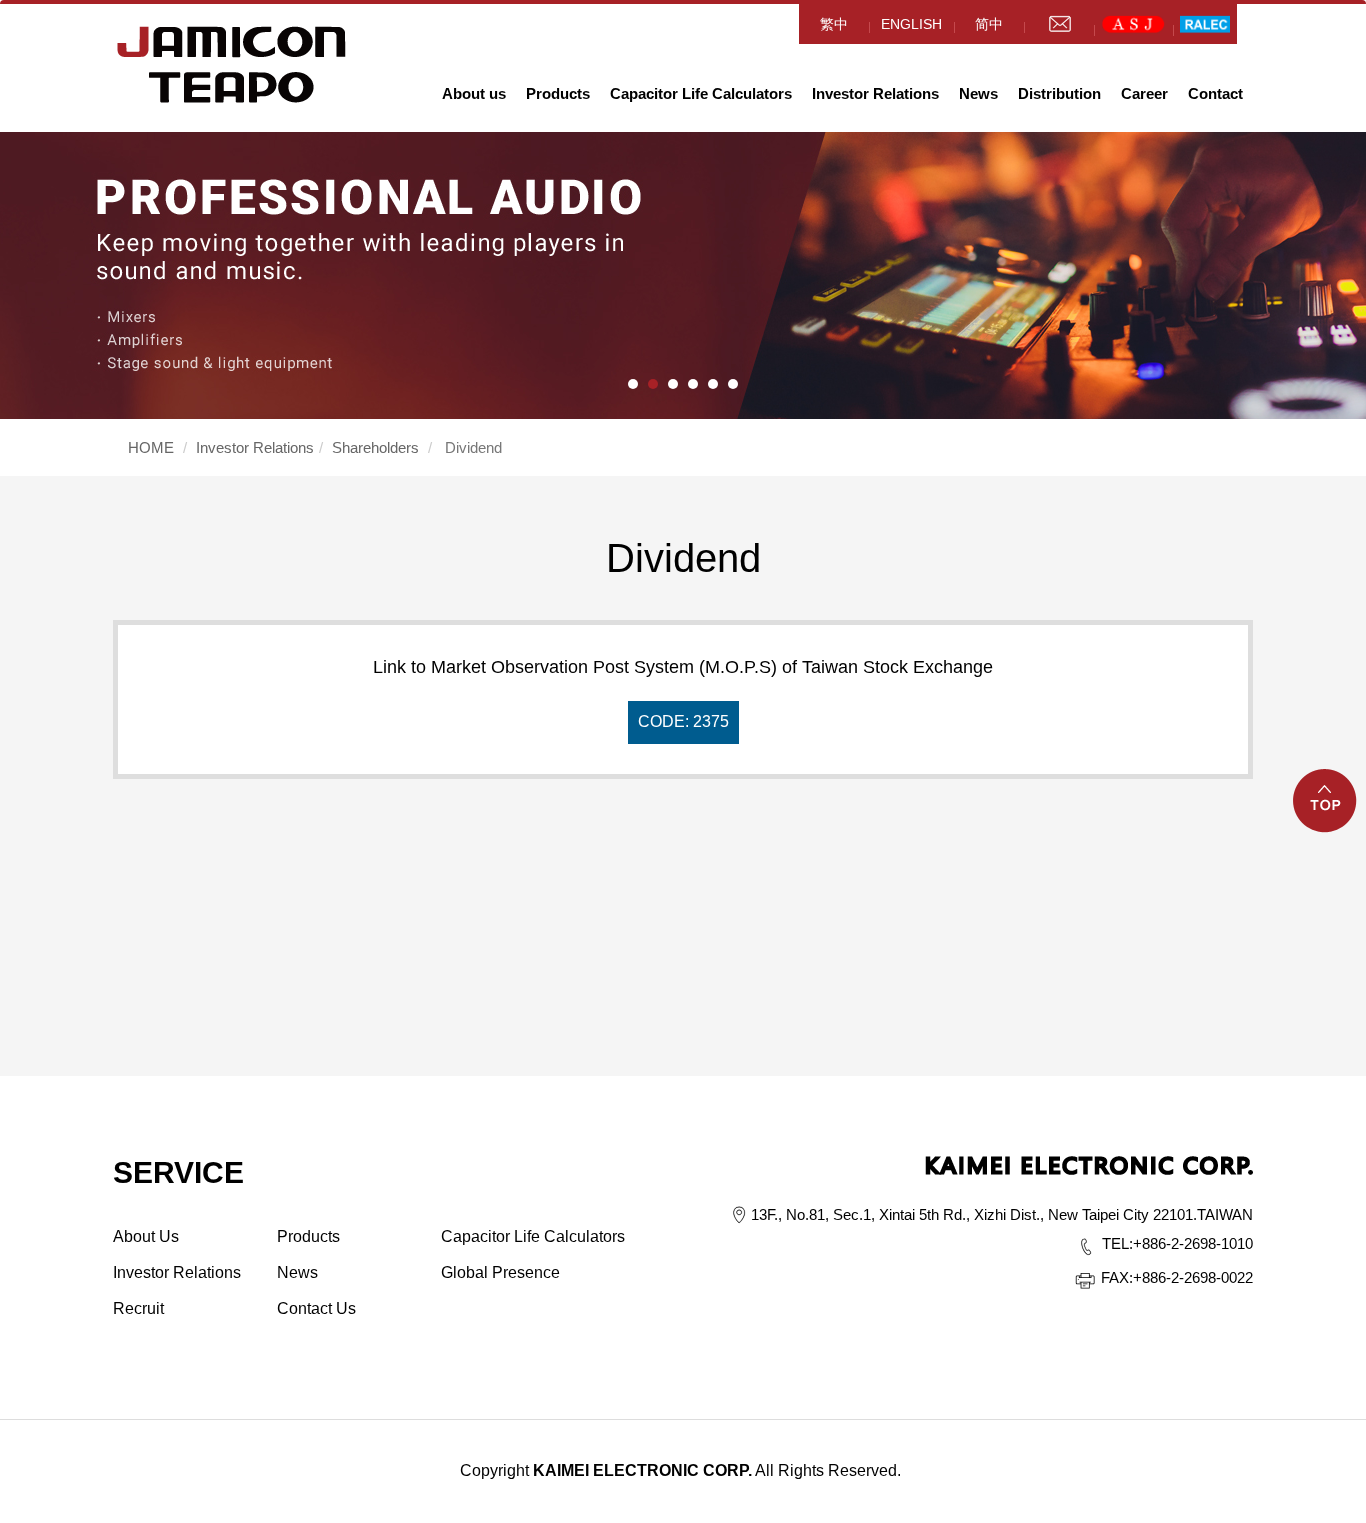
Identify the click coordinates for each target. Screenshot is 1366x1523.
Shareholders (375, 447)
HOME (232, 64)
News (978, 93)
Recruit (138, 1308)
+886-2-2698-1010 (1177, 1243)
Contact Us (316, 1308)
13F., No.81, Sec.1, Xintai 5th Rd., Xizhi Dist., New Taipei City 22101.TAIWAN (1002, 1214)
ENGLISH (911, 24)
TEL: (1117, 1243)
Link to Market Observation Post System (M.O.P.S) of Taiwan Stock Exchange (683, 693)
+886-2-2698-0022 (1177, 1277)
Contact (1215, 93)
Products (558, 93)
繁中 (834, 24)
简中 (989, 24)
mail (1059, 24)
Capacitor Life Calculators (701, 93)
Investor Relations (875, 93)
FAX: (1117, 1277)
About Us (146, 1236)
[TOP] (1326, 812)
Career (1144, 93)
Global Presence (500, 1272)
